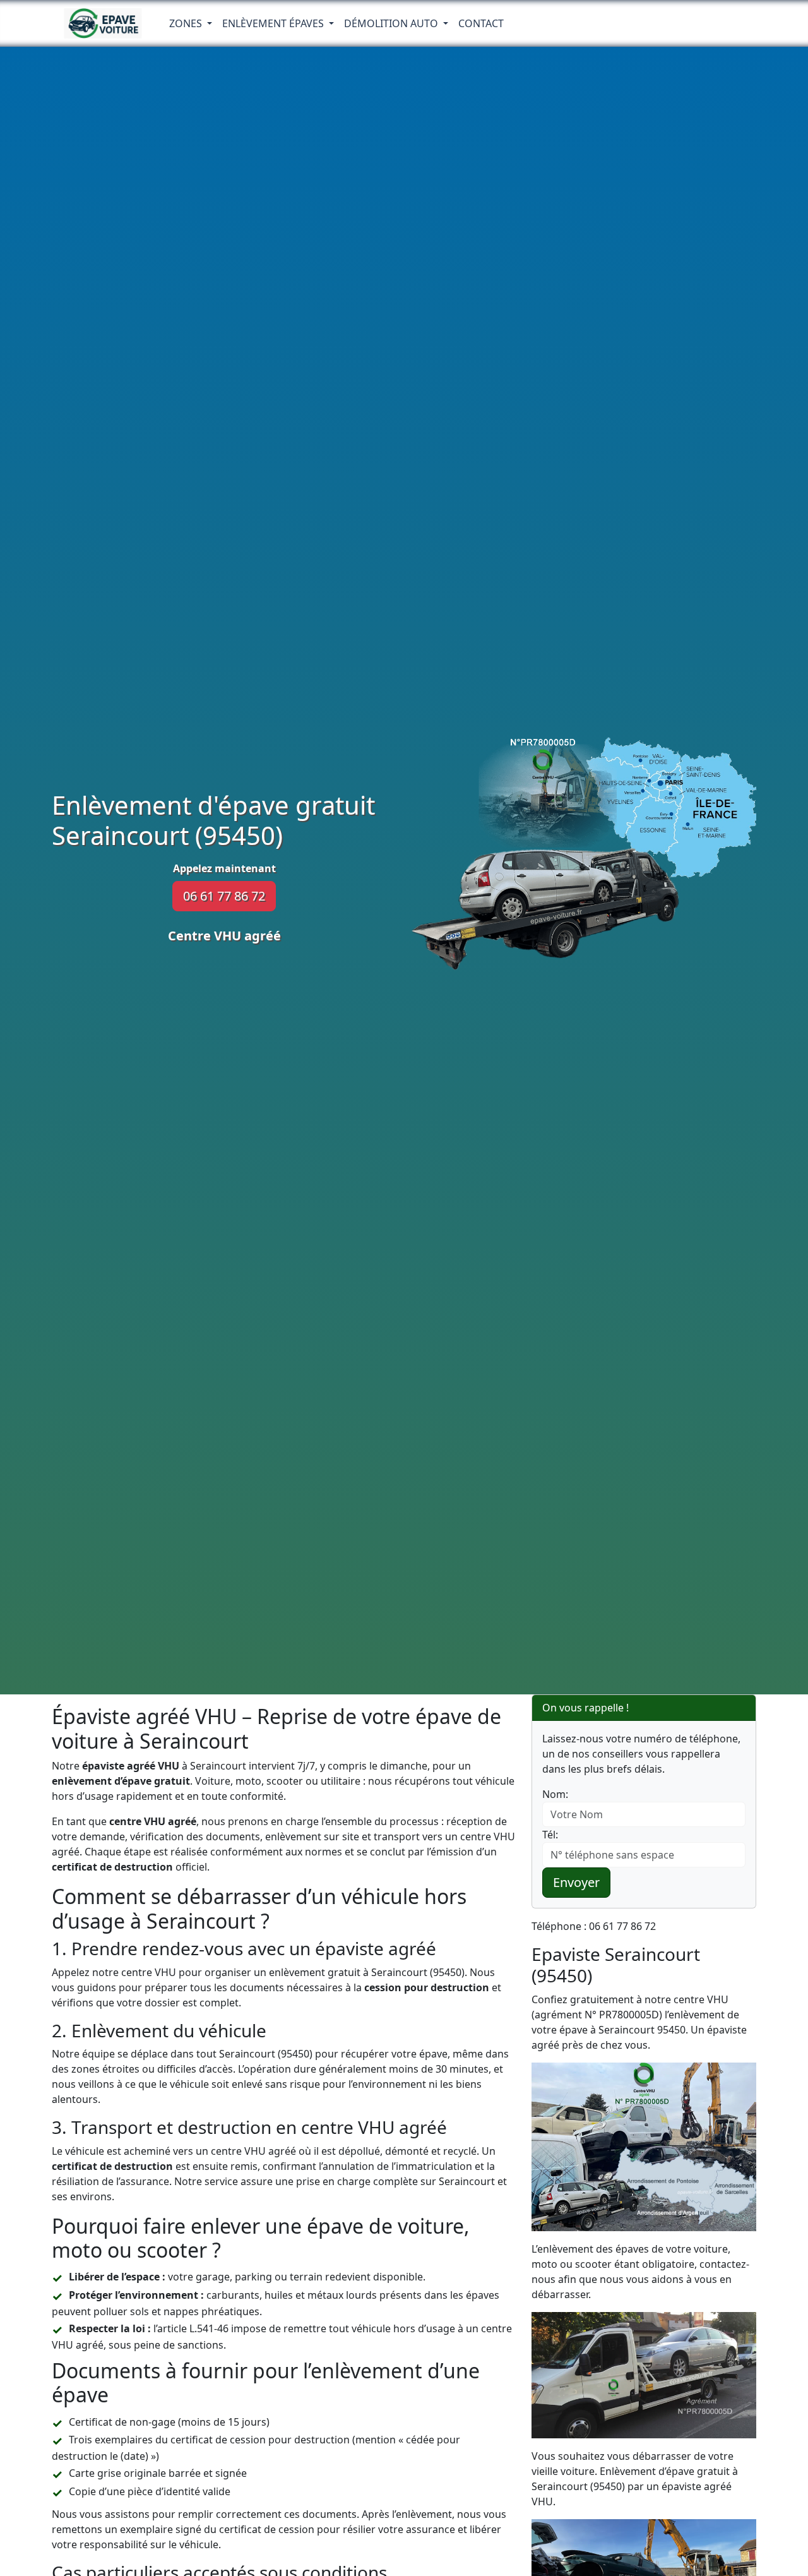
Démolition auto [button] (392, 23)
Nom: (555, 1794)
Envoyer (576, 1882)
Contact (481, 23)
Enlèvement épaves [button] (274, 23)
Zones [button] (187, 23)
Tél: (550, 1835)
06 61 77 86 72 (224, 896)
